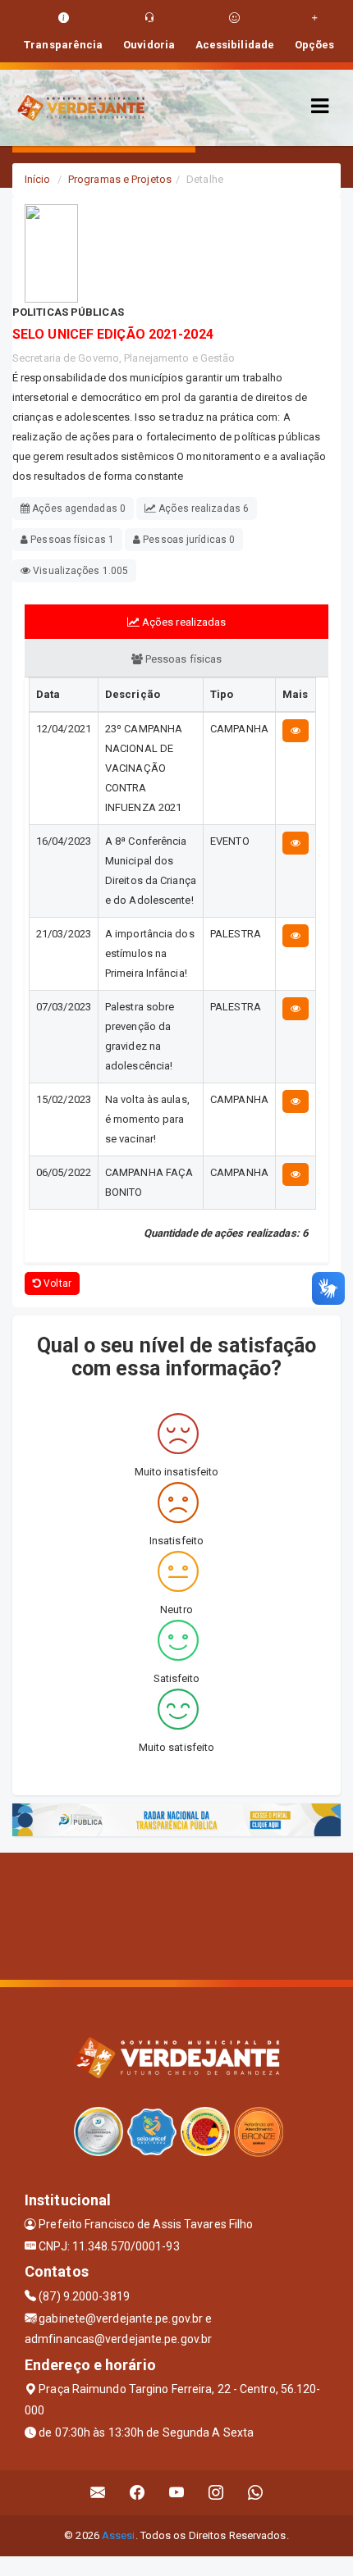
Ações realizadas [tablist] (183, 622)
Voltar (56, 1283)
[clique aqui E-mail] (98, 2493)
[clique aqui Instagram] (216, 2493)
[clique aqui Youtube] (177, 2493)
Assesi (119, 2535)
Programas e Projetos (120, 179)
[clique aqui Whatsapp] (256, 2493)
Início (38, 179)
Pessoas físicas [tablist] (183, 659)
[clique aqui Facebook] (138, 2493)
